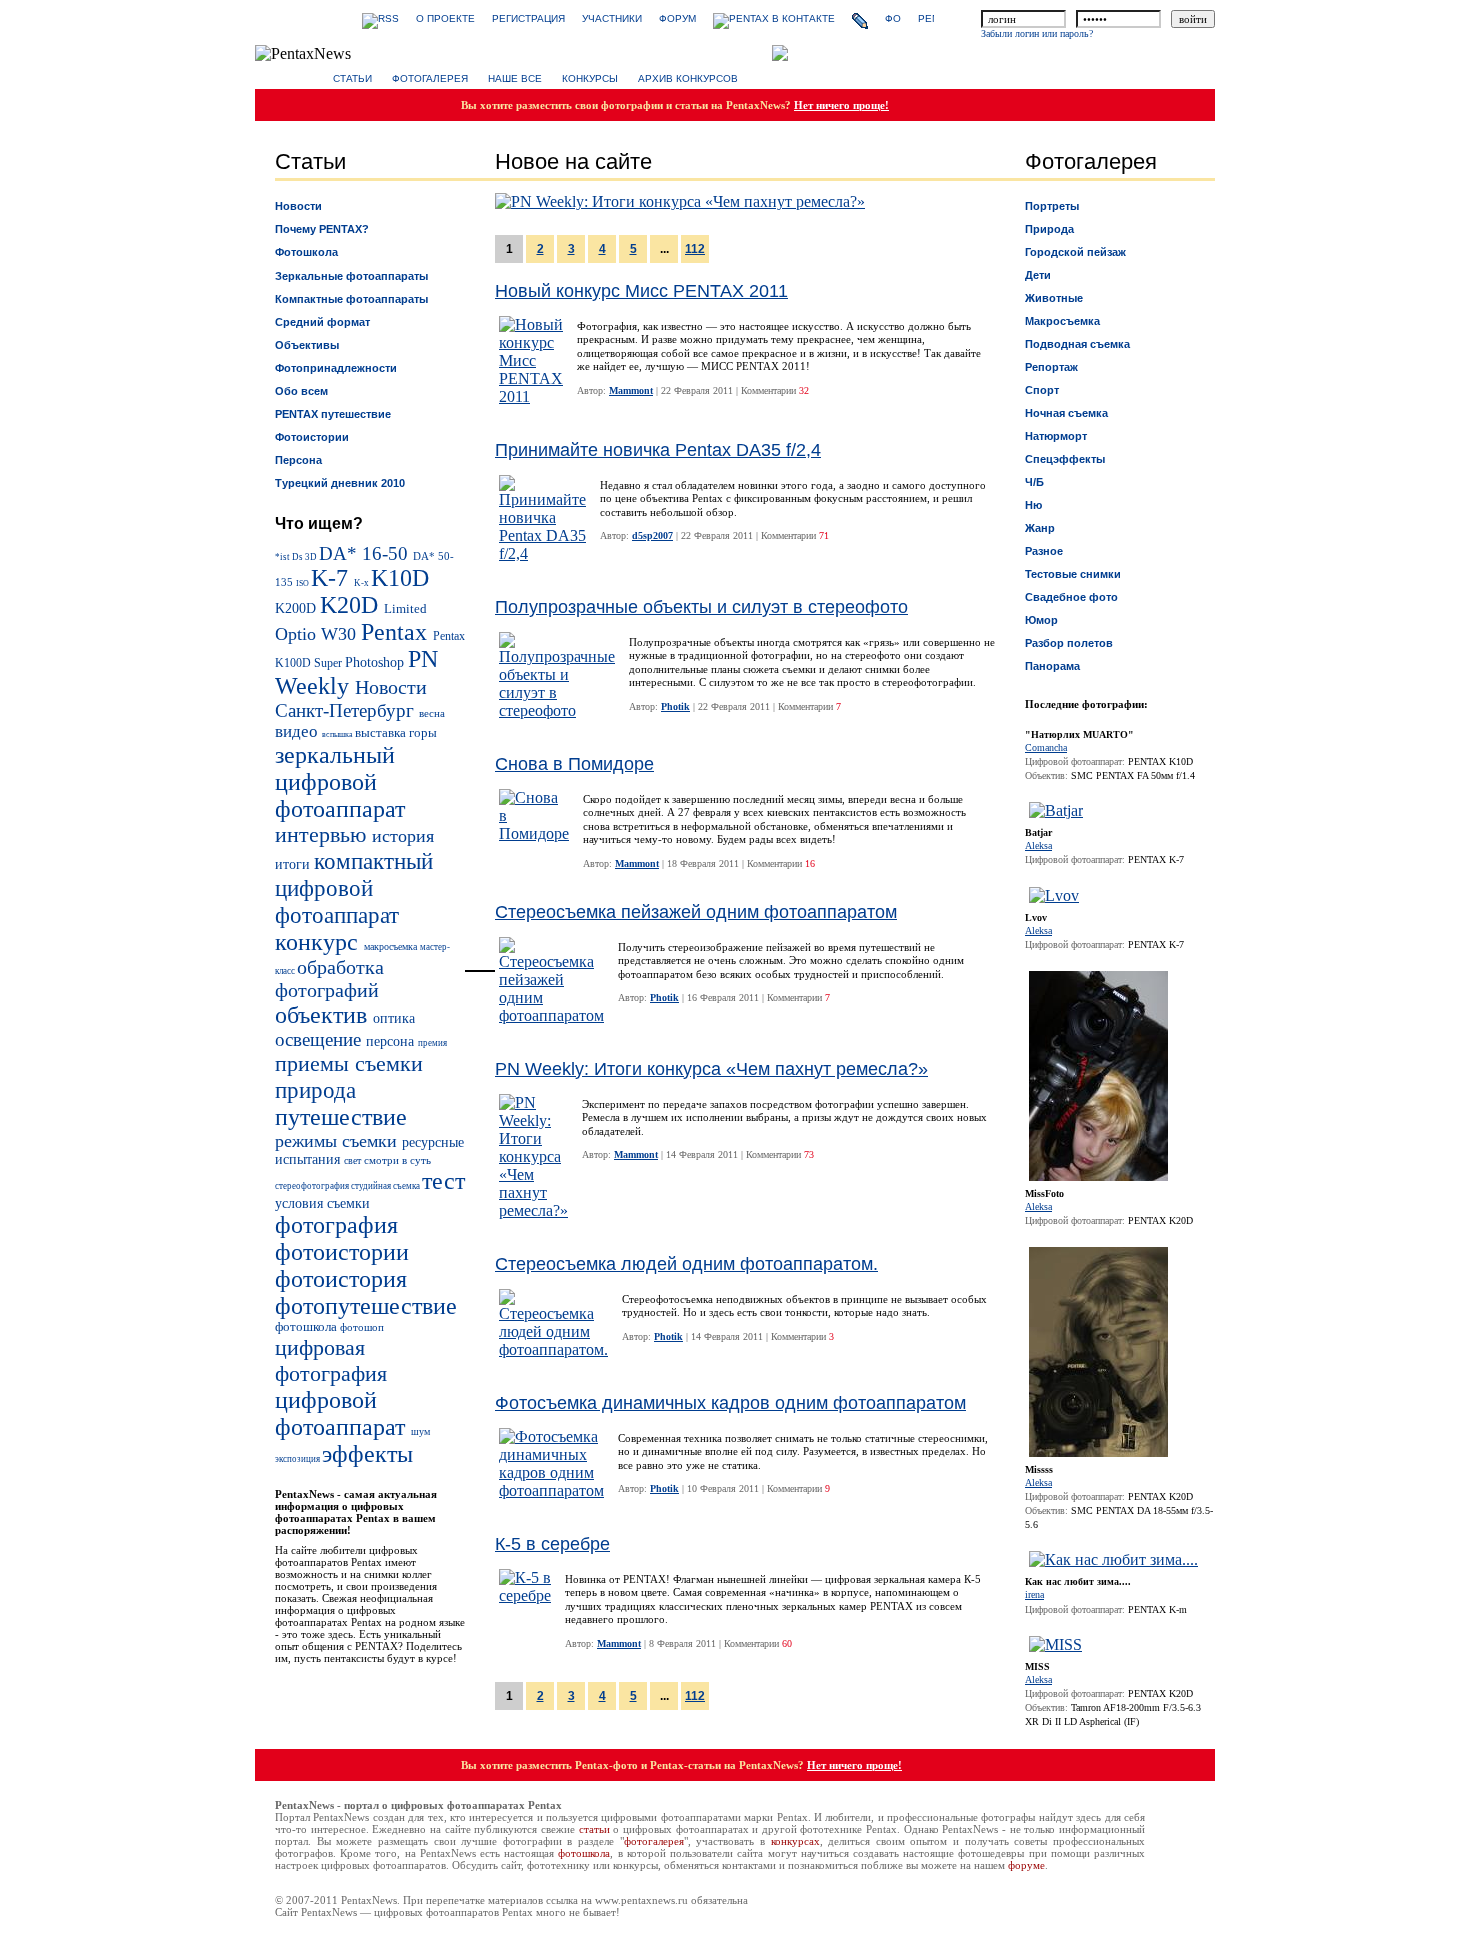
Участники (612, 18)
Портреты (1052, 206)
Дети (1038, 275)
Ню (1033, 505)
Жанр (1040, 528)
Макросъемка (1062, 321)
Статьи (352, 78)
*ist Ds (290, 557)
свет (354, 1160)
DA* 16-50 (366, 553)
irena (1034, 1594)
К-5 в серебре (552, 1544)
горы (423, 733)
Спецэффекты (1065, 459)
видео (298, 731)
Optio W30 (318, 634)
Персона (298, 460)
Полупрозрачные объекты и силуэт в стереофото (701, 607)
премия (432, 1043)
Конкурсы (590, 78)
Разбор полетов (1069, 643)
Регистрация (528, 18)
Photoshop (376, 662)
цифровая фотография (331, 1360)
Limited (405, 609)
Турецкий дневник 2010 (340, 483)
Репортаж (1051, 367)
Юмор (1041, 620)
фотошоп (362, 1327)
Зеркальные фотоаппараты (351, 276)
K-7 (332, 578)
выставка (382, 733)
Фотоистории (312, 437)
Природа (1049, 229)
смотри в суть (397, 1160)
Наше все (515, 78)
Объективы (307, 345)
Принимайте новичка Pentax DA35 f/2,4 (658, 450)
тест (443, 1181)
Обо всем (301, 391)
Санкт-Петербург (347, 710)
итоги (294, 864)
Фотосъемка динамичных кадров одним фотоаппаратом (730, 1403)
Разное (1044, 551)
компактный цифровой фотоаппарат (354, 888)
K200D (297, 608)
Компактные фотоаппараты (351, 299)
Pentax (397, 632)
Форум (677, 18)
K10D (400, 578)
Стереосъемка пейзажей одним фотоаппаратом (696, 912)
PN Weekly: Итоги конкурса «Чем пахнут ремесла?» (711, 1069)
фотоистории (342, 1252)
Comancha (1046, 747)
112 (695, 249)
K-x (362, 583)
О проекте (445, 18)
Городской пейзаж (1075, 252)
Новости (298, 206)
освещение (320, 1039)
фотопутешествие (366, 1306)
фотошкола (307, 1327)
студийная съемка (386, 1186)
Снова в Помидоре (574, 764)
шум (420, 1431)
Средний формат (322, 322)
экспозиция (298, 1459)
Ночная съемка (1066, 413)
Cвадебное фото (1071, 597)
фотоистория (341, 1279)
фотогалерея (654, 1841)
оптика (394, 1018)
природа (315, 1090)
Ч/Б (1034, 482)
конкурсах (795, 1841)
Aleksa (1038, 845)
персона (392, 1041)
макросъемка (392, 946)
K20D (352, 605)
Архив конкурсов (688, 78)
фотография (336, 1225)
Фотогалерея (430, 78)
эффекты (367, 1454)
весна (432, 713)
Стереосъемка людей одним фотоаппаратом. (686, 1264)
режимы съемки (338, 1141)
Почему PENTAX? (322, 229)
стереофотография (313, 1186)
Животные (1054, 298)
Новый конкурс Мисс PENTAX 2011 (641, 291)
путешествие (341, 1117)
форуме (1026, 1865)
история (403, 836)
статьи (594, 1829)
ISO (303, 583)
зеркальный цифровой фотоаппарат (340, 782)
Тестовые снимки (1073, 574)
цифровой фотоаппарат (343, 1413)
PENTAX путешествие (333, 414)
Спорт (1042, 390)
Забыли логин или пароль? (1037, 33)
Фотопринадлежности (336, 368)
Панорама (1052, 666)
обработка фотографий (329, 978)
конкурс (319, 942)
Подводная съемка (1077, 344)
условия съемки (322, 1203)
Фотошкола (306, 252)
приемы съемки (349, 1063)
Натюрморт (1056, 436)
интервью (323, 835)
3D (312, 557)
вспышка (338, 734)
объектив (324, 1015)
